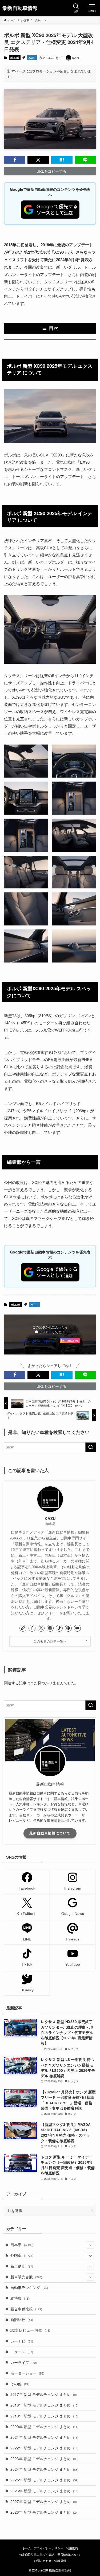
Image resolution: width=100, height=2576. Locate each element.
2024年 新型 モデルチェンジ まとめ (44, 2469)
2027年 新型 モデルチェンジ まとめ (44, 2502)
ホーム (27, 2548)
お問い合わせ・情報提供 (50, 2561)
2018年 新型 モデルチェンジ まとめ (44, 2405)
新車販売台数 (26, 2277)
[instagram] (50, 1628)
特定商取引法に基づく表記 (37, 2554)
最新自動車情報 (20, 8)
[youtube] (77, 1628)
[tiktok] (59, 1628)
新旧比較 (22, 2320)
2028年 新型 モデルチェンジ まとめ (44, 2512)
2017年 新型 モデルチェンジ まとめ (44, 2394)
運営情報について (69, 2554)
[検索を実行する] (91, 1447)
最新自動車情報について (50, 1833)
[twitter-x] (41, 1628)
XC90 (32, 58)
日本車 (22, 2245)
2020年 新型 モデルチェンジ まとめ (44, 2427)
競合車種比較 (26, 2309)
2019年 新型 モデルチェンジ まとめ (44, 2416)
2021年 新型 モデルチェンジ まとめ (44, 2437)
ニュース (22, 2352)
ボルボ (15, 58)
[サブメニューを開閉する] (90, 2245)
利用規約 (72, 2548)
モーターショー (27, 2373)
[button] (15, 160)
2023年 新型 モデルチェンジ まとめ (44, 2459)
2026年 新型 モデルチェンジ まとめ (44, 2491)
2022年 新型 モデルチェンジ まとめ (44, 2448)
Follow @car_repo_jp (38, 1341)
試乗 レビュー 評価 (30, 2330)
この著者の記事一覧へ (50, 1641)
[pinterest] (68, 1628)
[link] (23, 1628)
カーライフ (24, 2362)
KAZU (50, 1519)
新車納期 (22, 2266)
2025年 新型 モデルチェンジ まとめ (44, 2480)
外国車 (22, 2255)
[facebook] (32, 1628)
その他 (20, 2384)
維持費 (20, 2298)
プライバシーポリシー (49, 2548)
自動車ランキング (29, 2288)
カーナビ (22, 2341)
